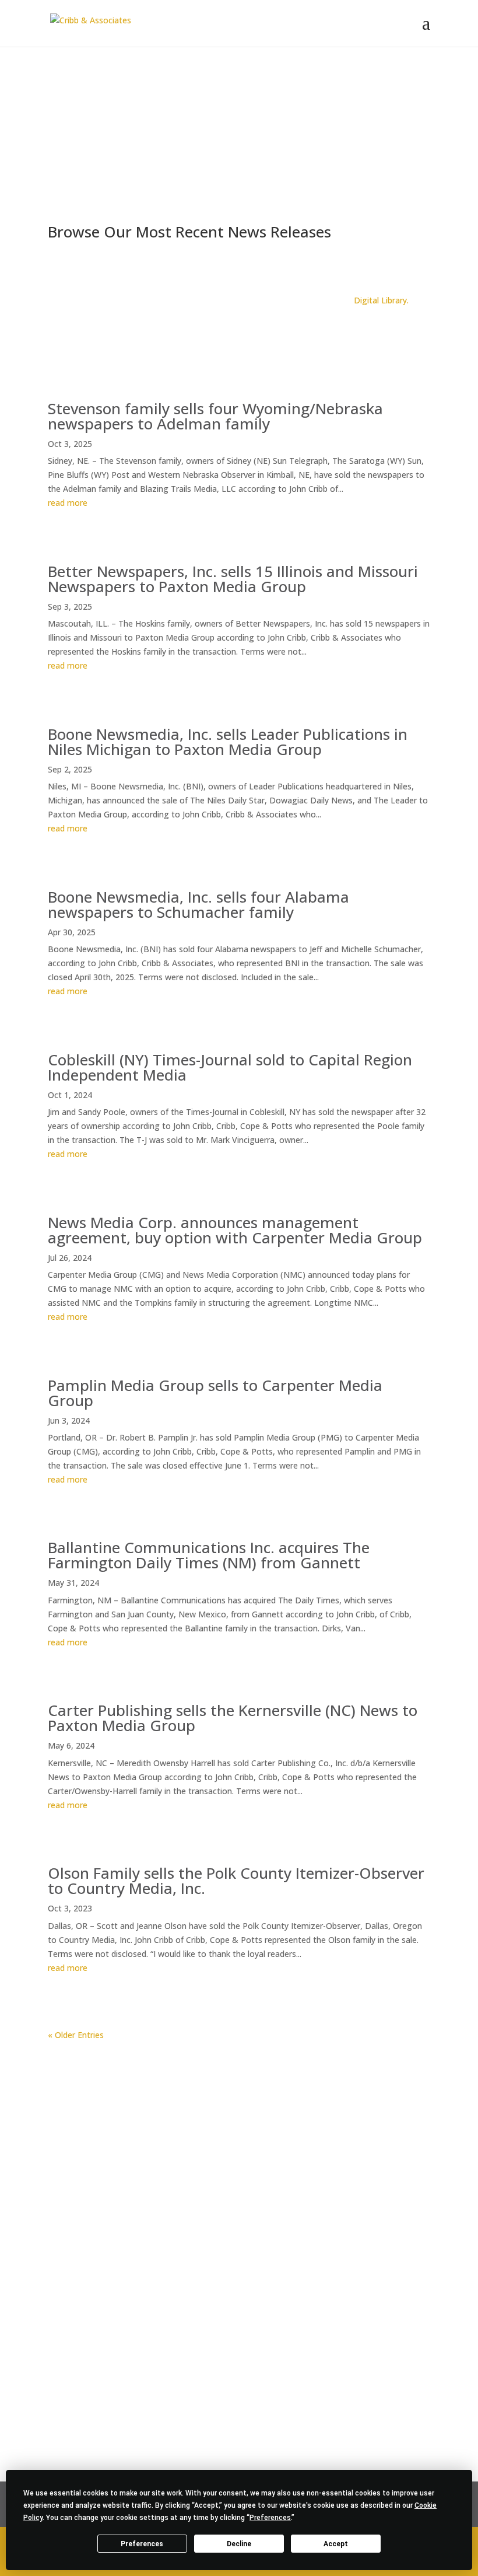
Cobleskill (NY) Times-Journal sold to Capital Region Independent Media (230, 1067)
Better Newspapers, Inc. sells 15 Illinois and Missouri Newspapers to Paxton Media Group (233, 579)
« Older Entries (76, 2035)
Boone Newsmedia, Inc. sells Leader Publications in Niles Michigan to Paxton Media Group (228, 742)
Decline (239, 2544)
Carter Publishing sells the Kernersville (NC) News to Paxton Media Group (233, 1718)
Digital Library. (381, 300)
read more (68, 503)
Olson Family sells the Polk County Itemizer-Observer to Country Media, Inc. (236, 1881)
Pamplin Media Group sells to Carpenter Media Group (215, 1393)
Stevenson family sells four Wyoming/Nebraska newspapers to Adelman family (215, 416)
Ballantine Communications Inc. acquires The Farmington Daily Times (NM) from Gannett (209, 1555)
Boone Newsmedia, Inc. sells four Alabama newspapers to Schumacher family (198, 904)
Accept (336, 2544)
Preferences (142, 2544)
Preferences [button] (270, 2518)
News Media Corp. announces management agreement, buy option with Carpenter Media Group (235, 1230)
